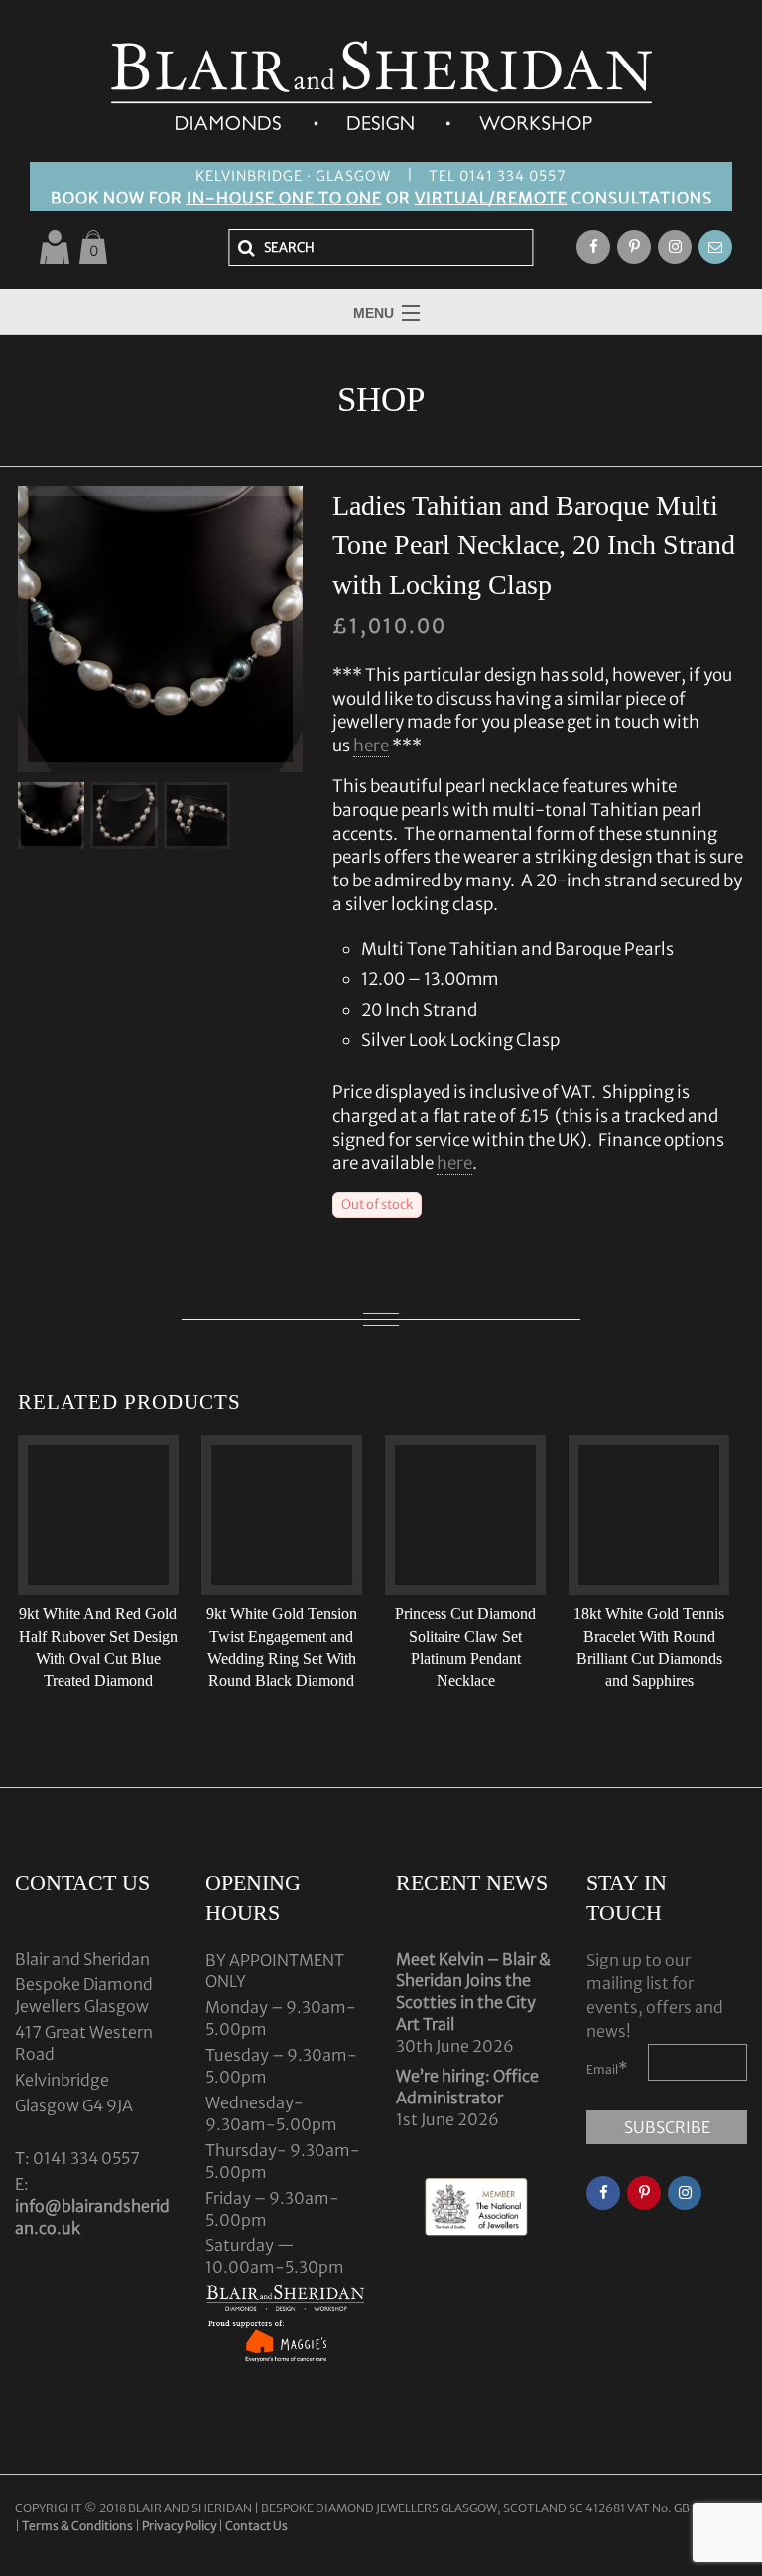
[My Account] (55, 247)
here (371, 746)
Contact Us (256, 2526)
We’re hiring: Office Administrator (467, 2087)
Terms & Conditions (78, 2526)
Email (607, 2068)
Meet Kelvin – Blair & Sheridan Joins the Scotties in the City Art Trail (473, 1991)
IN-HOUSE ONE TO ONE (284, 198)
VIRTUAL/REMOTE (491, 198)
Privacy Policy (179, 2526)
